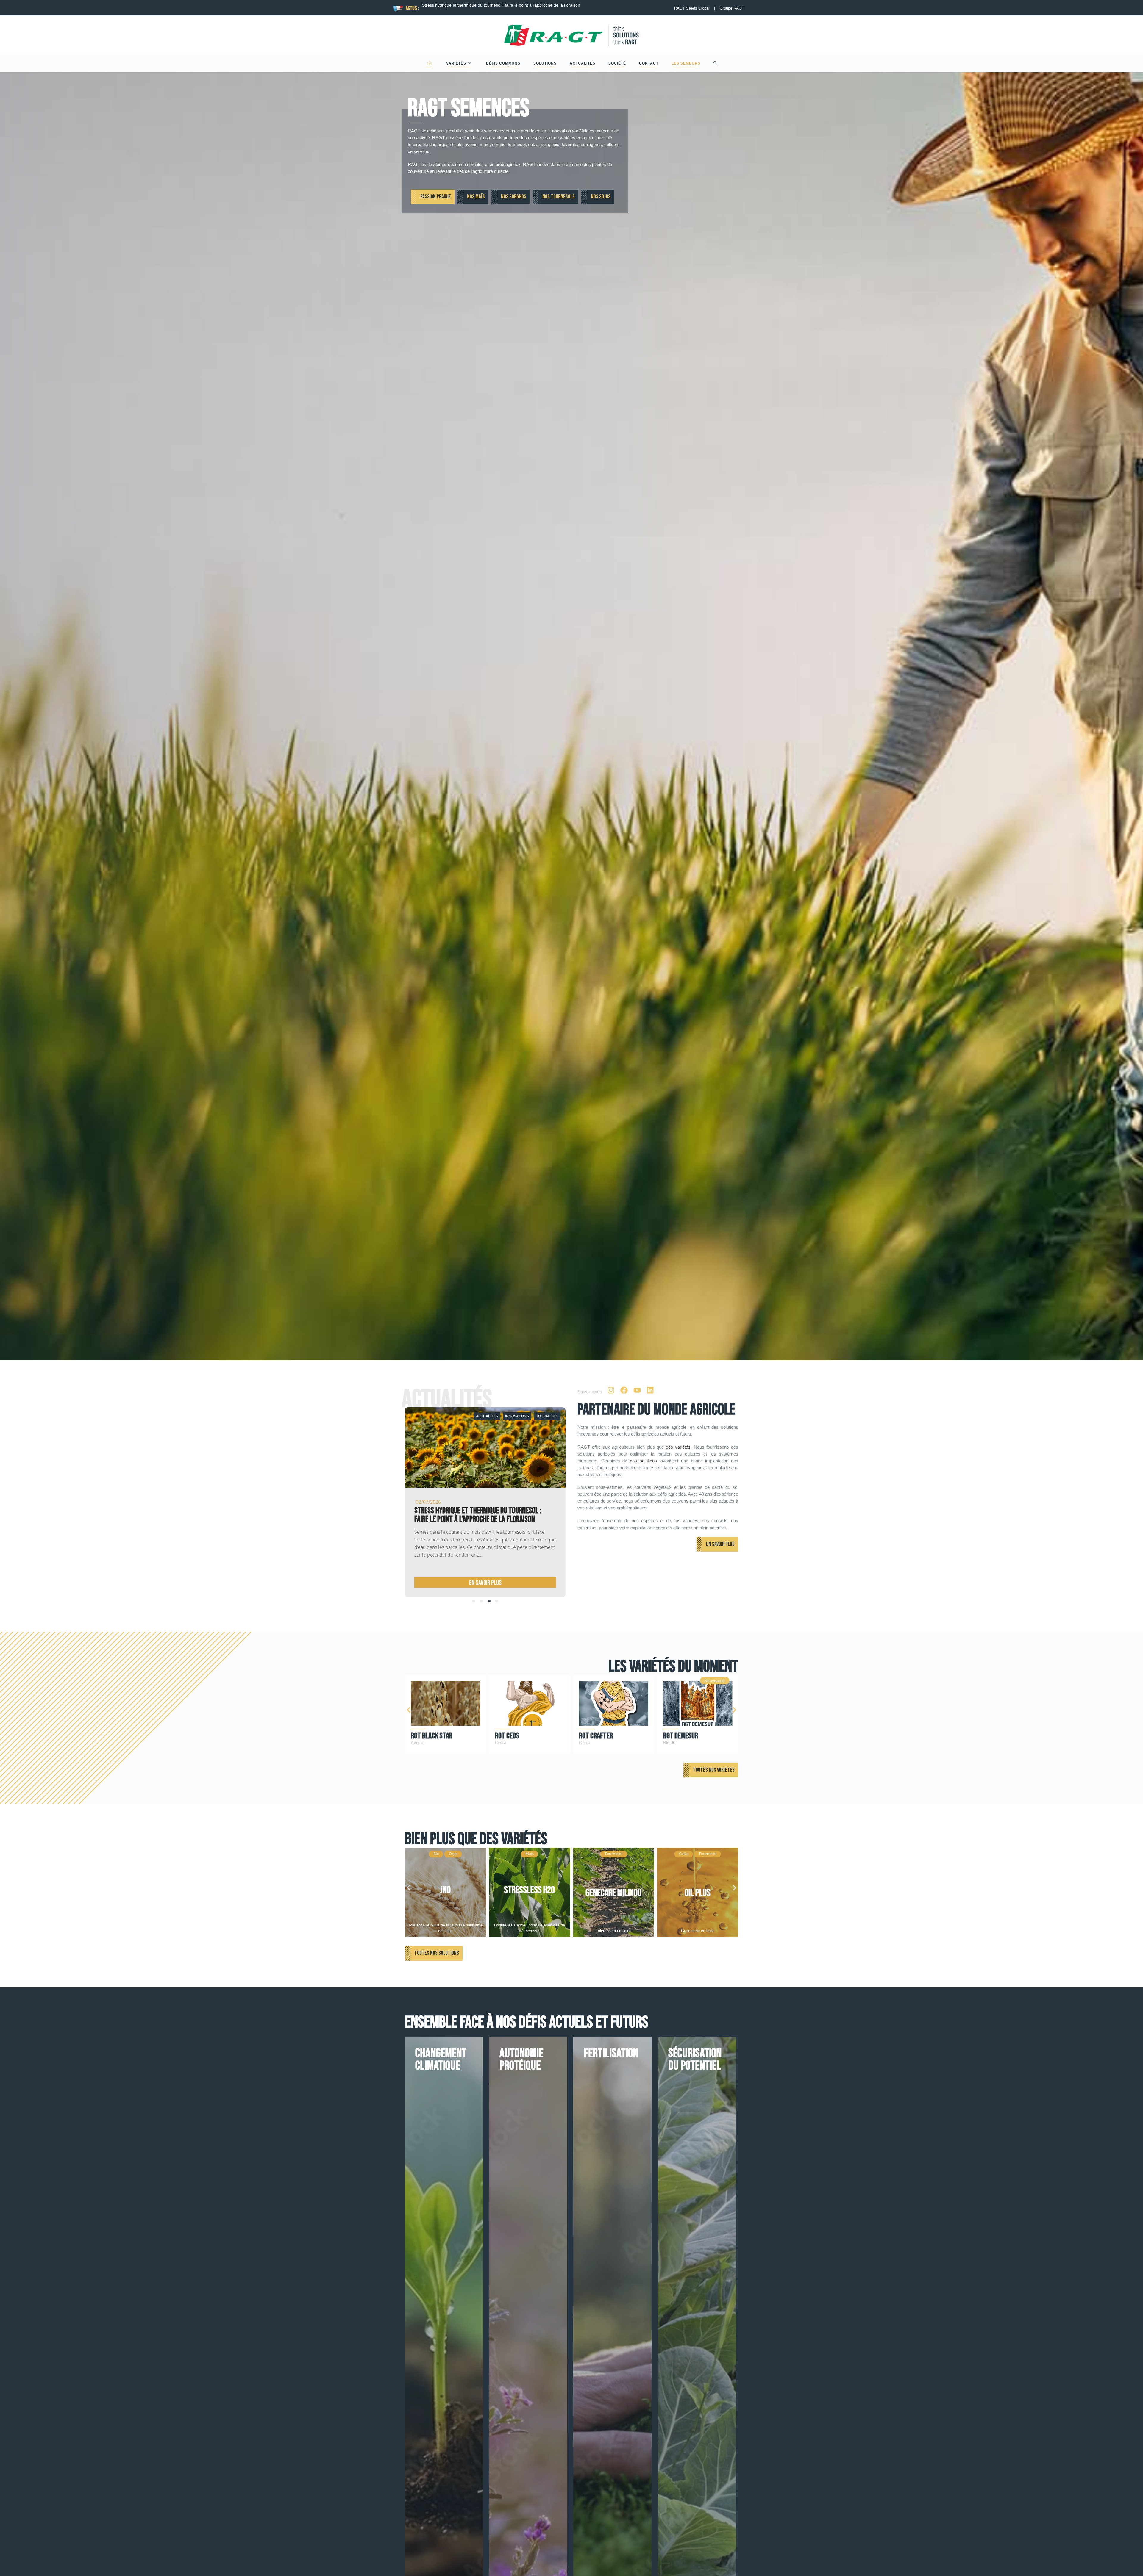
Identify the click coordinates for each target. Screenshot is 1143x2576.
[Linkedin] (650, 1390)
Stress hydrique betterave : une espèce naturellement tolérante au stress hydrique (459, 1515)
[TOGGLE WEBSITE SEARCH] (715, 63)
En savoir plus (465, 1583)
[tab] (474, 1601)
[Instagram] (611, 1390)
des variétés (678, 1447)
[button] (409, 1710)
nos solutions (643, 1461)
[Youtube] (637, 1390)
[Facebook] (624, 1390)
